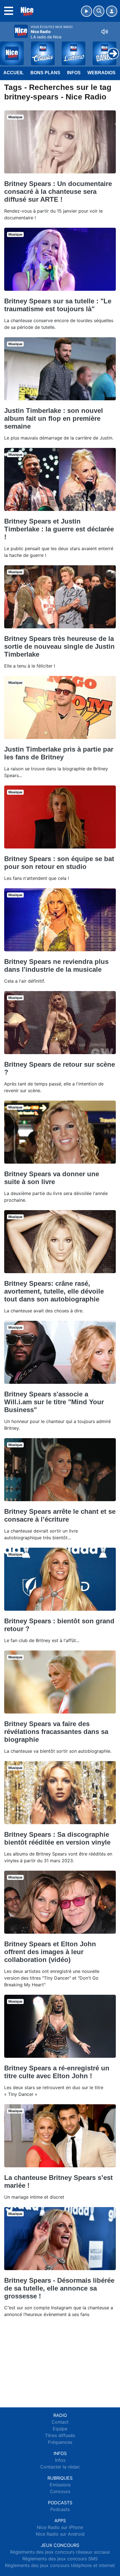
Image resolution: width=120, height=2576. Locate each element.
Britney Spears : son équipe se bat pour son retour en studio (59, 863)
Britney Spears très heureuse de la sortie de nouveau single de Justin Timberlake (59, 646)
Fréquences (60, 2442)
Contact (60, 2422)
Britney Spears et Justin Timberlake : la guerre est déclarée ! (59, 529)
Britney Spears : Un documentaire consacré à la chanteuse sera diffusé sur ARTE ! (58, 191)
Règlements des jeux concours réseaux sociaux (60, 2552)
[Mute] (105, 32)
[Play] (7, 49)
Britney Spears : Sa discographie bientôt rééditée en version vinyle (57, 1838)
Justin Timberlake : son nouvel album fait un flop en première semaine (54, 418)
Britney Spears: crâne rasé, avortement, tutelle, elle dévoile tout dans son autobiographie (54, 1291)
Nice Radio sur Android (60, 2534)
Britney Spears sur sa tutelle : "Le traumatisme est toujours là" (58, 305)
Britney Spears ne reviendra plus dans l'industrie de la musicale (56, 965)
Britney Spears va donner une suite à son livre (52, 1178)
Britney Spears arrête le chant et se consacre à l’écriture (60, 1515)
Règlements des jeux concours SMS (60, 2559)
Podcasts (60, 2509)
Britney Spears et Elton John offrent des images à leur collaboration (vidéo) (50, 1952)
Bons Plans (45, 73)
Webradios (101, 73)
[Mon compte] (112, 11)
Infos (74, 73)
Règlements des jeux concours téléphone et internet (60, 2565)
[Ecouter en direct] (87, 11)
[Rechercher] (99, 11)
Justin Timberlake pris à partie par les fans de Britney (59, 753)
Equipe (60, 2429)
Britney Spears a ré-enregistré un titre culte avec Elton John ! (57, 2072)
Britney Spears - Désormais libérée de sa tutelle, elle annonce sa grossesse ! (59, 2288)
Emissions (60, 2485)
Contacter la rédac (60, 2467)
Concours (60, 2491)
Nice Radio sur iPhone (60, 2527)
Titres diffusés (60, 2435)
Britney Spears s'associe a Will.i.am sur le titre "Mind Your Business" (54, 1402)
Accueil (14, 73)
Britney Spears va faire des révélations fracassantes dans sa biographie (56, 1732)
